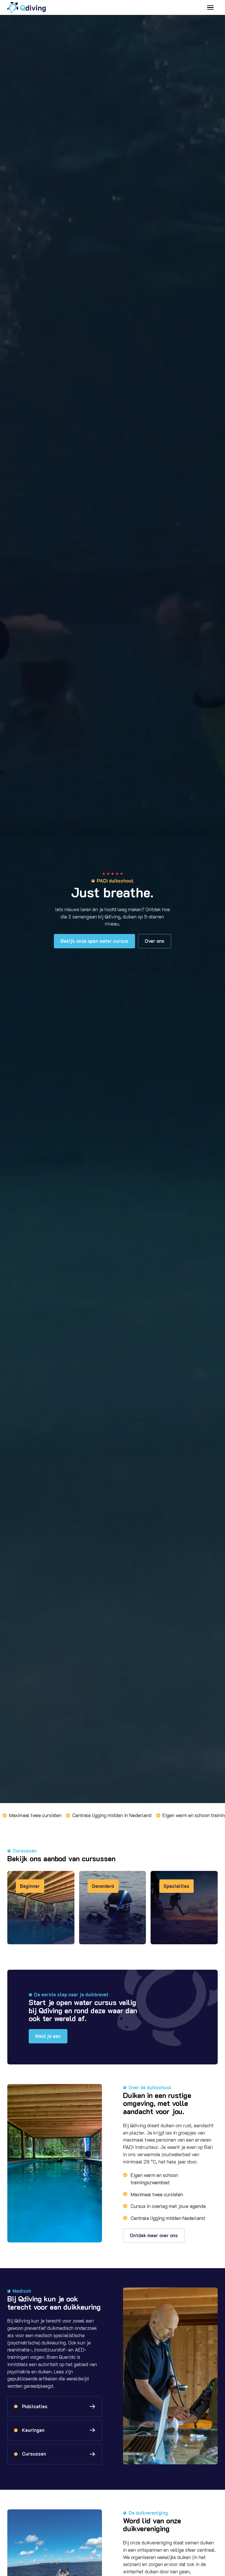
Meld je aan (48, 2036)
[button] (210, 7)
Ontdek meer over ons (154, 2235)
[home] (27, 8)
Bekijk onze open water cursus (94, 941)
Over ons (155, 941)
